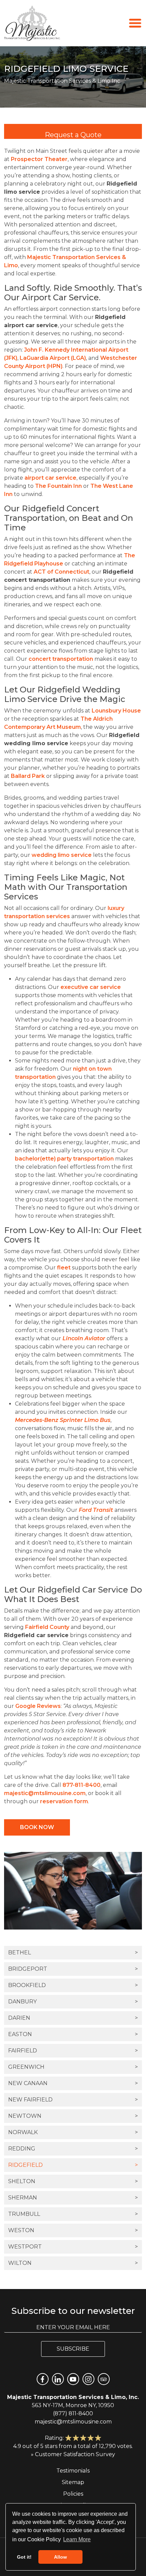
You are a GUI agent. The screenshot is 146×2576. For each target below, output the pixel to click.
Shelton (73, 2181)
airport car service (50, 478)
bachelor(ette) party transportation (64, 1159)
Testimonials (73, 2471)
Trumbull (73, 2214)
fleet (64, 1268)
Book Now (37, 1827)
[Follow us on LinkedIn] (58, 2379)
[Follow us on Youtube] (73, 2379)
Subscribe (73, 2349)
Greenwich (73, 2067)
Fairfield (73, 2051)
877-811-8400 (81, 1785)
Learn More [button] (77, 2539)
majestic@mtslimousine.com (45, 1793)
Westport (73, 2247)
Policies (73, 2494)
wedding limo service (62, 855)
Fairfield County (47, 1627)
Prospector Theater (39, 159)
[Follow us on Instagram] (88, 2379)
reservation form (64, 1801)
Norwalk (73, 2132)
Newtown (73, 2116)
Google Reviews (38, 1706)
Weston (73, 2230)
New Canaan (73, 2083)
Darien (73, 2018)
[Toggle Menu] (135, 23)
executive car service (91, 987)
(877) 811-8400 (73, 2413)
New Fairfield (73, 2100)
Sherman (73, 2198)
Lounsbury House (116, 711)
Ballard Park (28, 776)
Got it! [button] (24, 2557)
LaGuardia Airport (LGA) (53, 358)
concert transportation (61, 659)
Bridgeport (73, 1969)
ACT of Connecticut (61, 572)
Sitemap (73, 2482)
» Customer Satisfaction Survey (73, 2454)
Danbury (73, 2002)
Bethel (73, 1953)
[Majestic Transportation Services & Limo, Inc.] (32, 23)
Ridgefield (73, 2165)
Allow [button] (60, 2557)
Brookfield (73, 1985)
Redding (73, 2149)
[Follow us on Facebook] (43, 2379)
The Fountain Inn (58, 486)
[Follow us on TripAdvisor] (104, 2379)
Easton (73, 2034)
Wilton (73, 2263)
